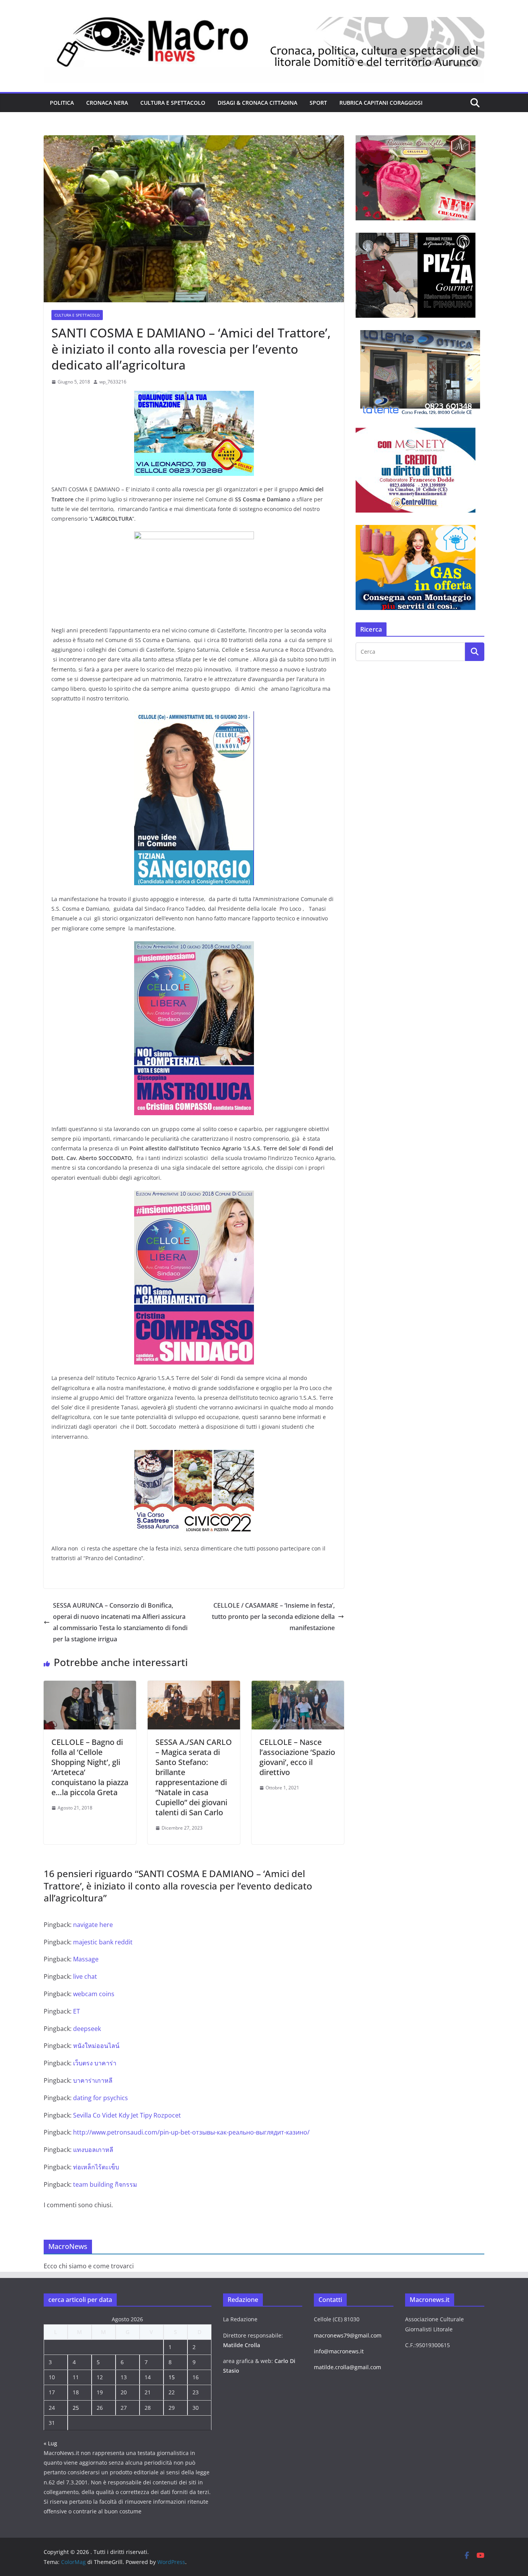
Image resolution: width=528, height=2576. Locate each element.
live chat (85, 1976)
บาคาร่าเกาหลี (93, 2080)
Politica (62, 103)
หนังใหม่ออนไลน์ (96, 2046)
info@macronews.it (339, 2351)
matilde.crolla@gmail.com (347, 2367)
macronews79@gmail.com (348, 2335)
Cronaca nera (107, 103)
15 (172, 2377)
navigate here (93, 1925)
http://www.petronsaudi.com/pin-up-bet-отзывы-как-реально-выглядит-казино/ (191, 2132)
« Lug (50, 2443)
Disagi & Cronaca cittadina (257, 103)
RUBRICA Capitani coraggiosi (381, 103)
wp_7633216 (113, 382)
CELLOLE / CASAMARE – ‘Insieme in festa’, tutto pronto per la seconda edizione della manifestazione (273, 1617)
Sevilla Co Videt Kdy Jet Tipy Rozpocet (127, 2115)
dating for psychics (100, 2098)
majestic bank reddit (103, 1942)
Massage (86, 1959)
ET (77, 2011)
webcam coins (94, 1994)
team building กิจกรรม (105, 2184)
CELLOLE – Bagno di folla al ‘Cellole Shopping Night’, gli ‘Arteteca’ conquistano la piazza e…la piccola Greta (90, 1767)
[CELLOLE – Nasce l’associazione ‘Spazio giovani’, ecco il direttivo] (298, 1686)
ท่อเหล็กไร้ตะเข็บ (96, 2167)
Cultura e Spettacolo (173, 103)
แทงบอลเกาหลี (93, 2150)
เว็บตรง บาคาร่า (95, 2063)
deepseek (87, 2029)
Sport (318, 103)
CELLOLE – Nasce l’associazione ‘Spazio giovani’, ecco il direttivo (297, 1757)
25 (76, 2408)
